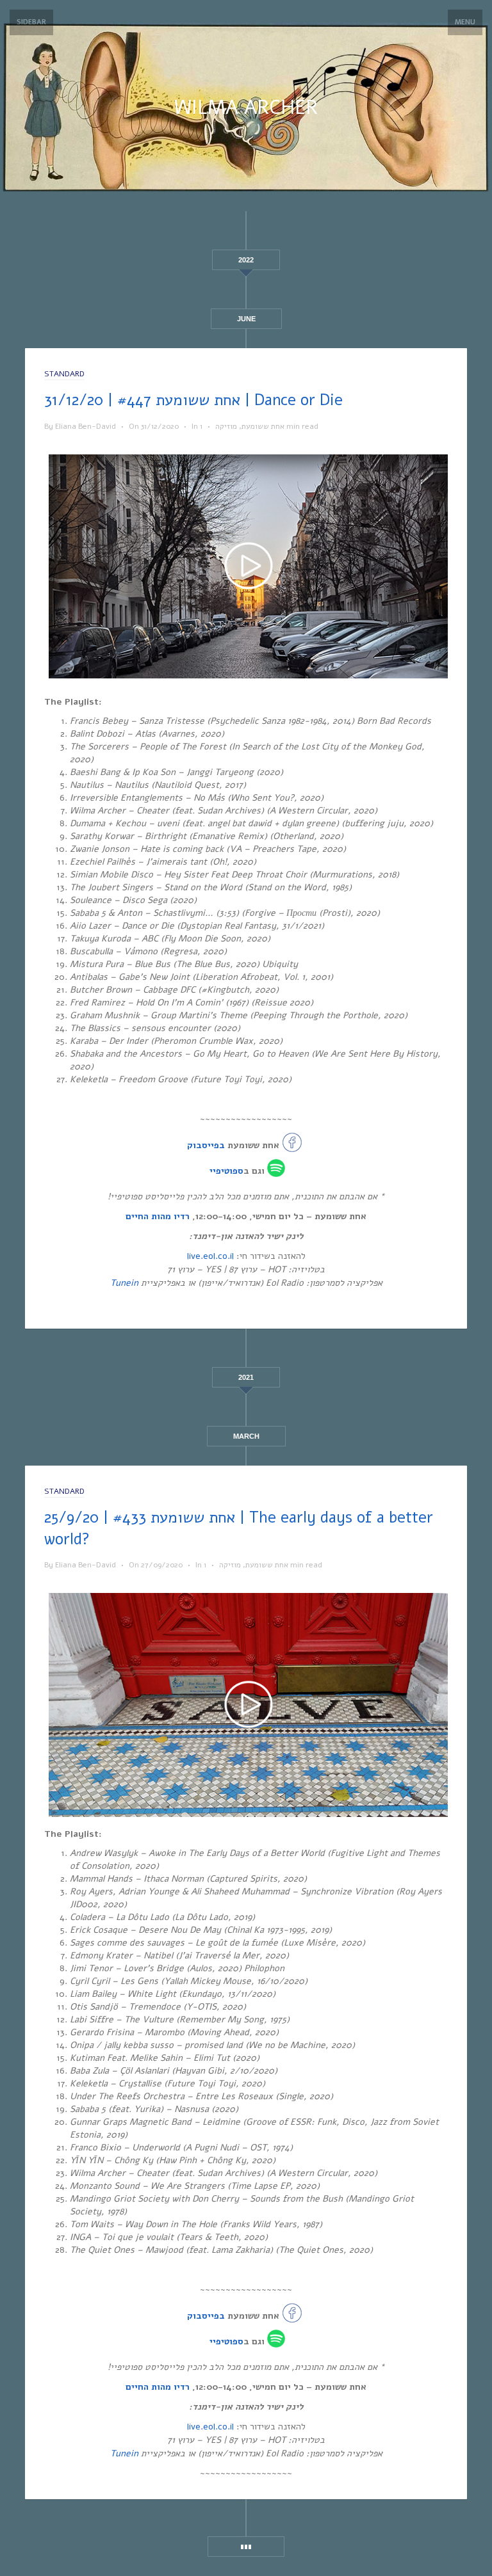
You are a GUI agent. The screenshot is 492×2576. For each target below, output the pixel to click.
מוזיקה (226, 426)
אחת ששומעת (263, 426)
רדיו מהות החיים (158, 1216)
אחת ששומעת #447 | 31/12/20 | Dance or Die (193, 400)
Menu (465, 22)
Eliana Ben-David (86, 426)
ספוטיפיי (226, 1170)
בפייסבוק (206, 1145)
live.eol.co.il (210, 1256)
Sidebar (31, 22)
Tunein (124, 1283)
